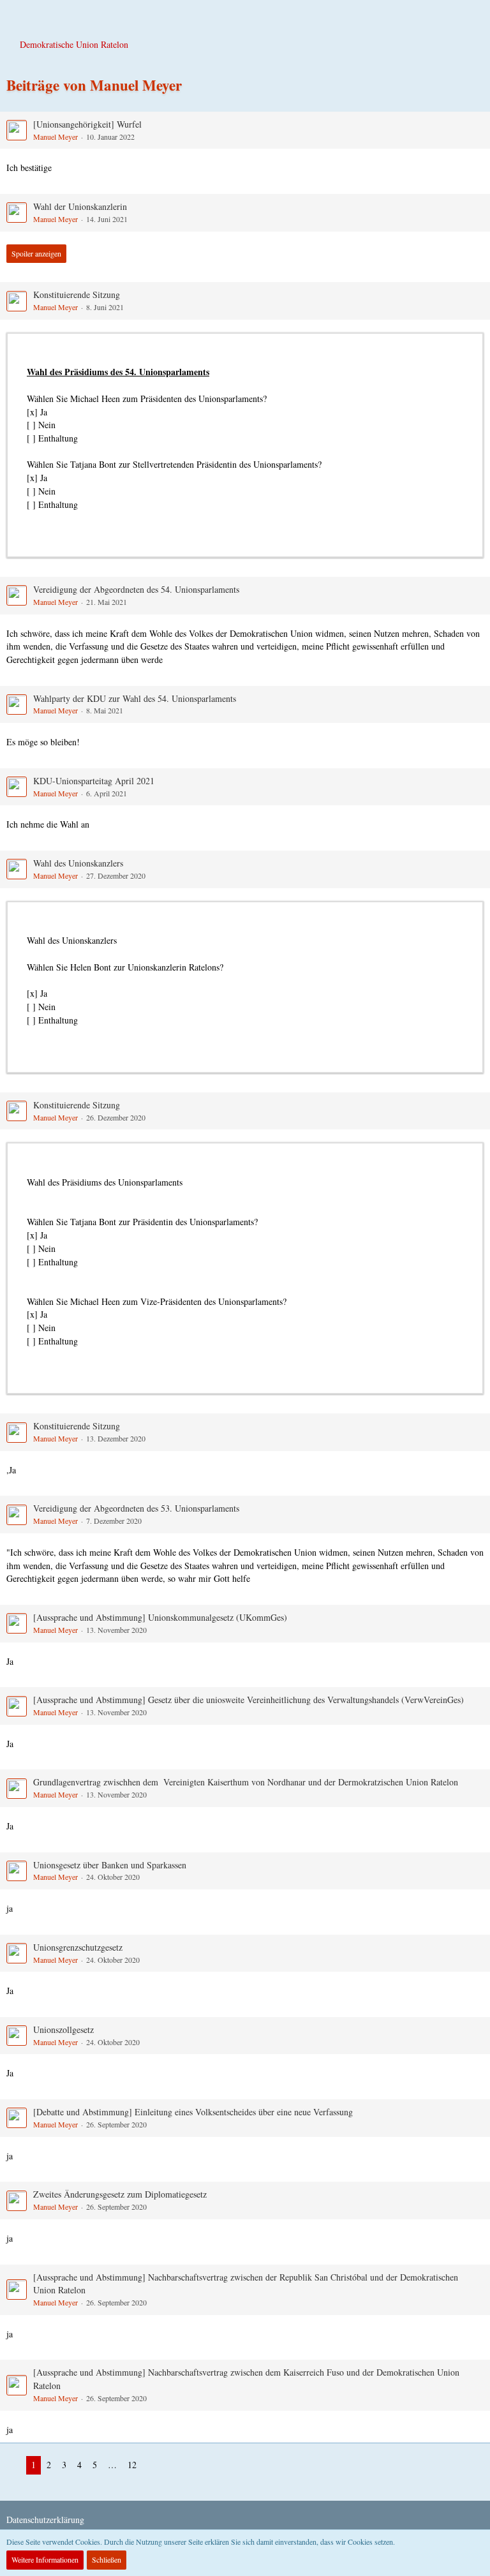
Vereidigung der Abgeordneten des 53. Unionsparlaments (136, 1508)
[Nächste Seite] (152, 2465)
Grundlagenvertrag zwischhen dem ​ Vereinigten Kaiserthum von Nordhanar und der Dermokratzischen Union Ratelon (246, 1782)
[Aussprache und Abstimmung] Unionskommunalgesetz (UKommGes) (160, 1617)
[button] (17, 16)
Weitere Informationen (45, 2559)
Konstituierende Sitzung (77, 294)
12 (132, 2465)
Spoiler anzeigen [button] (36, 253)
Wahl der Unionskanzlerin (80, 206)
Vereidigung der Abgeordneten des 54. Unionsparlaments (136, 589)
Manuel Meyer (56, 137)
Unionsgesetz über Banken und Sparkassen (110, 1865)
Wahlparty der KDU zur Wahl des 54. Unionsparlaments (135, 698)
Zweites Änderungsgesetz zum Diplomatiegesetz (120, 2194)
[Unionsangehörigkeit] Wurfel (87, 124)
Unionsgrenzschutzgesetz (78, 1947)
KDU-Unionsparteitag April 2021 (94, 781)
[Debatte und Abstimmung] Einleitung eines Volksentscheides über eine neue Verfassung (193, 2112)
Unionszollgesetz (63, 2029)
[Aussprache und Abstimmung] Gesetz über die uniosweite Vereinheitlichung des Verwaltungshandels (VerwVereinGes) (249, 1700)
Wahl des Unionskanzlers (78, 863)
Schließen (107, 2559)
